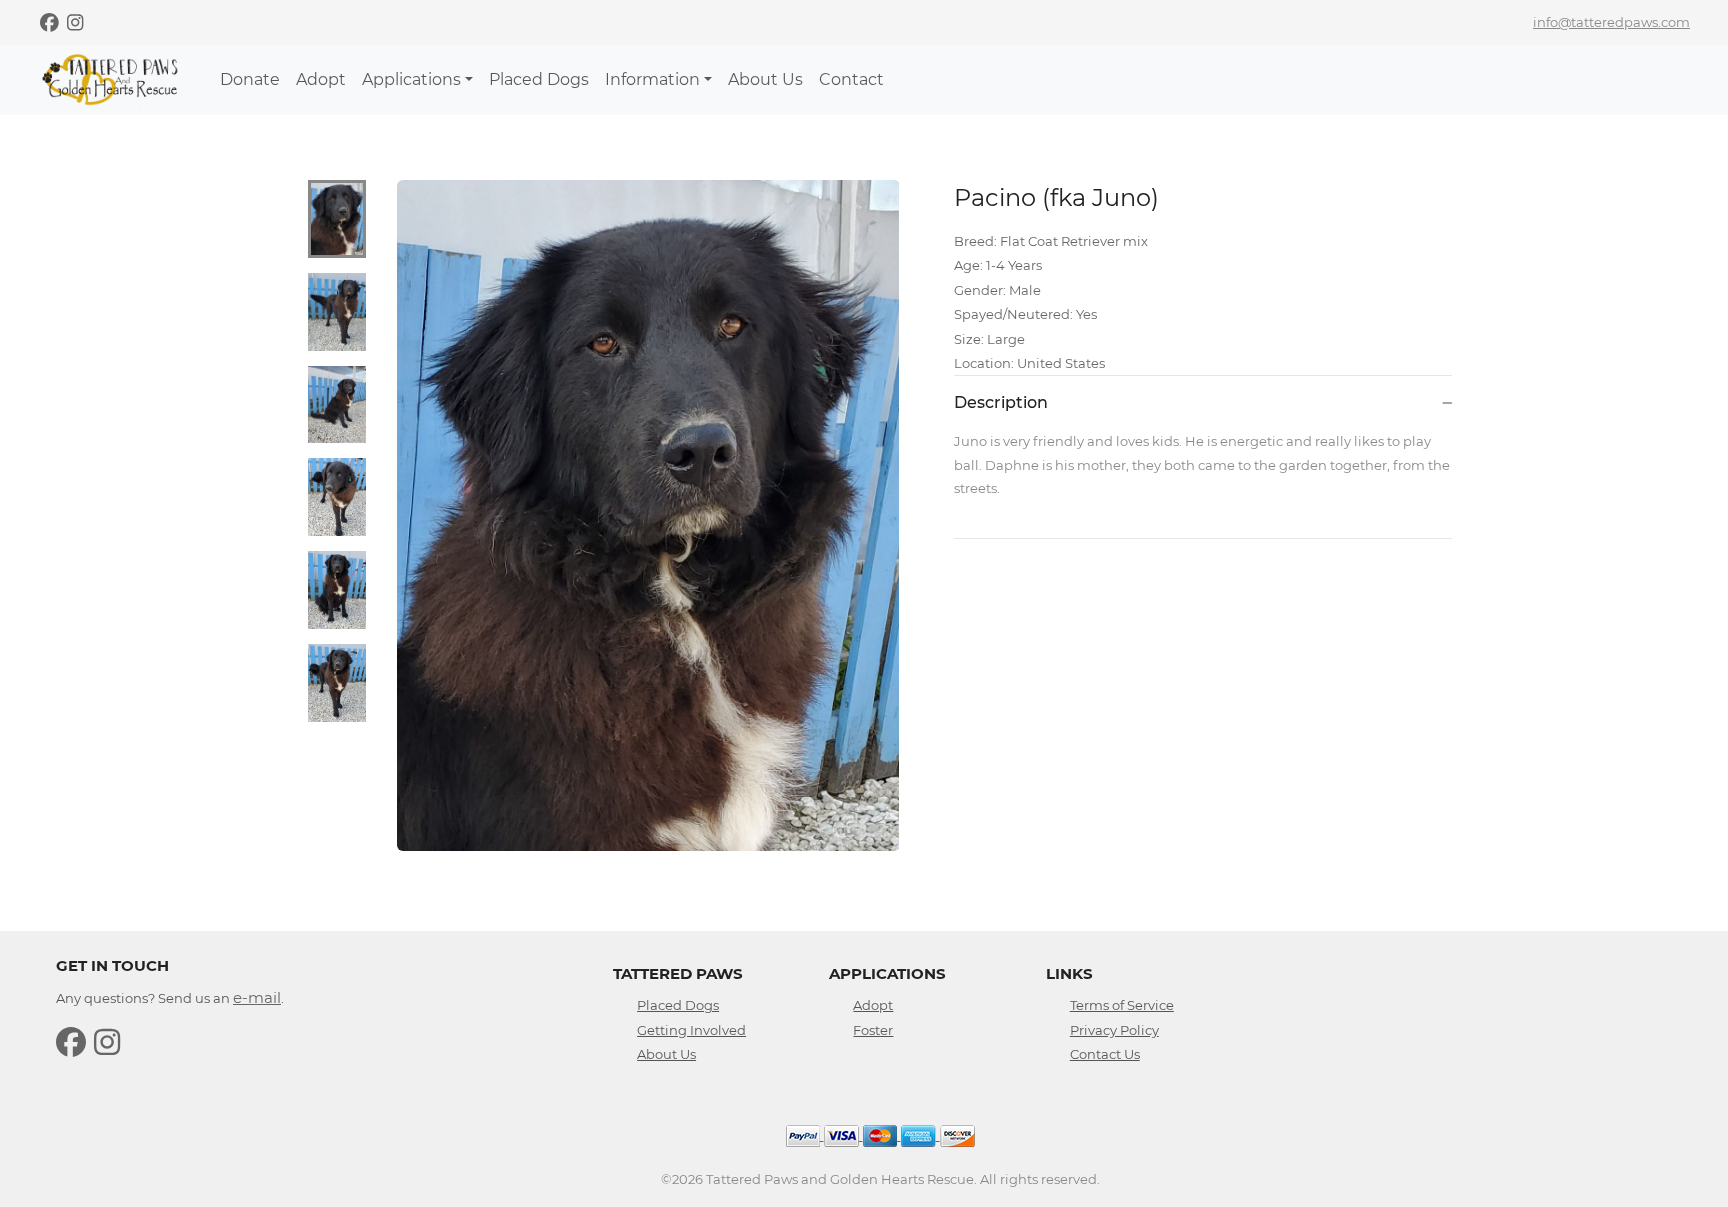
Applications (411, 79)
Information (652, 79)
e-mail (257, 997)
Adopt (321, 79)
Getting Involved (691, 1030)
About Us (765, 79)
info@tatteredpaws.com (1611, 22)
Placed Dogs (539, 79)
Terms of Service (1122, 1005)
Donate (250, 79)
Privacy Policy (1114, 1030)
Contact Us (1105, 1054)
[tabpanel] (648, 515)
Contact (851, 79)
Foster (873, 1030)
